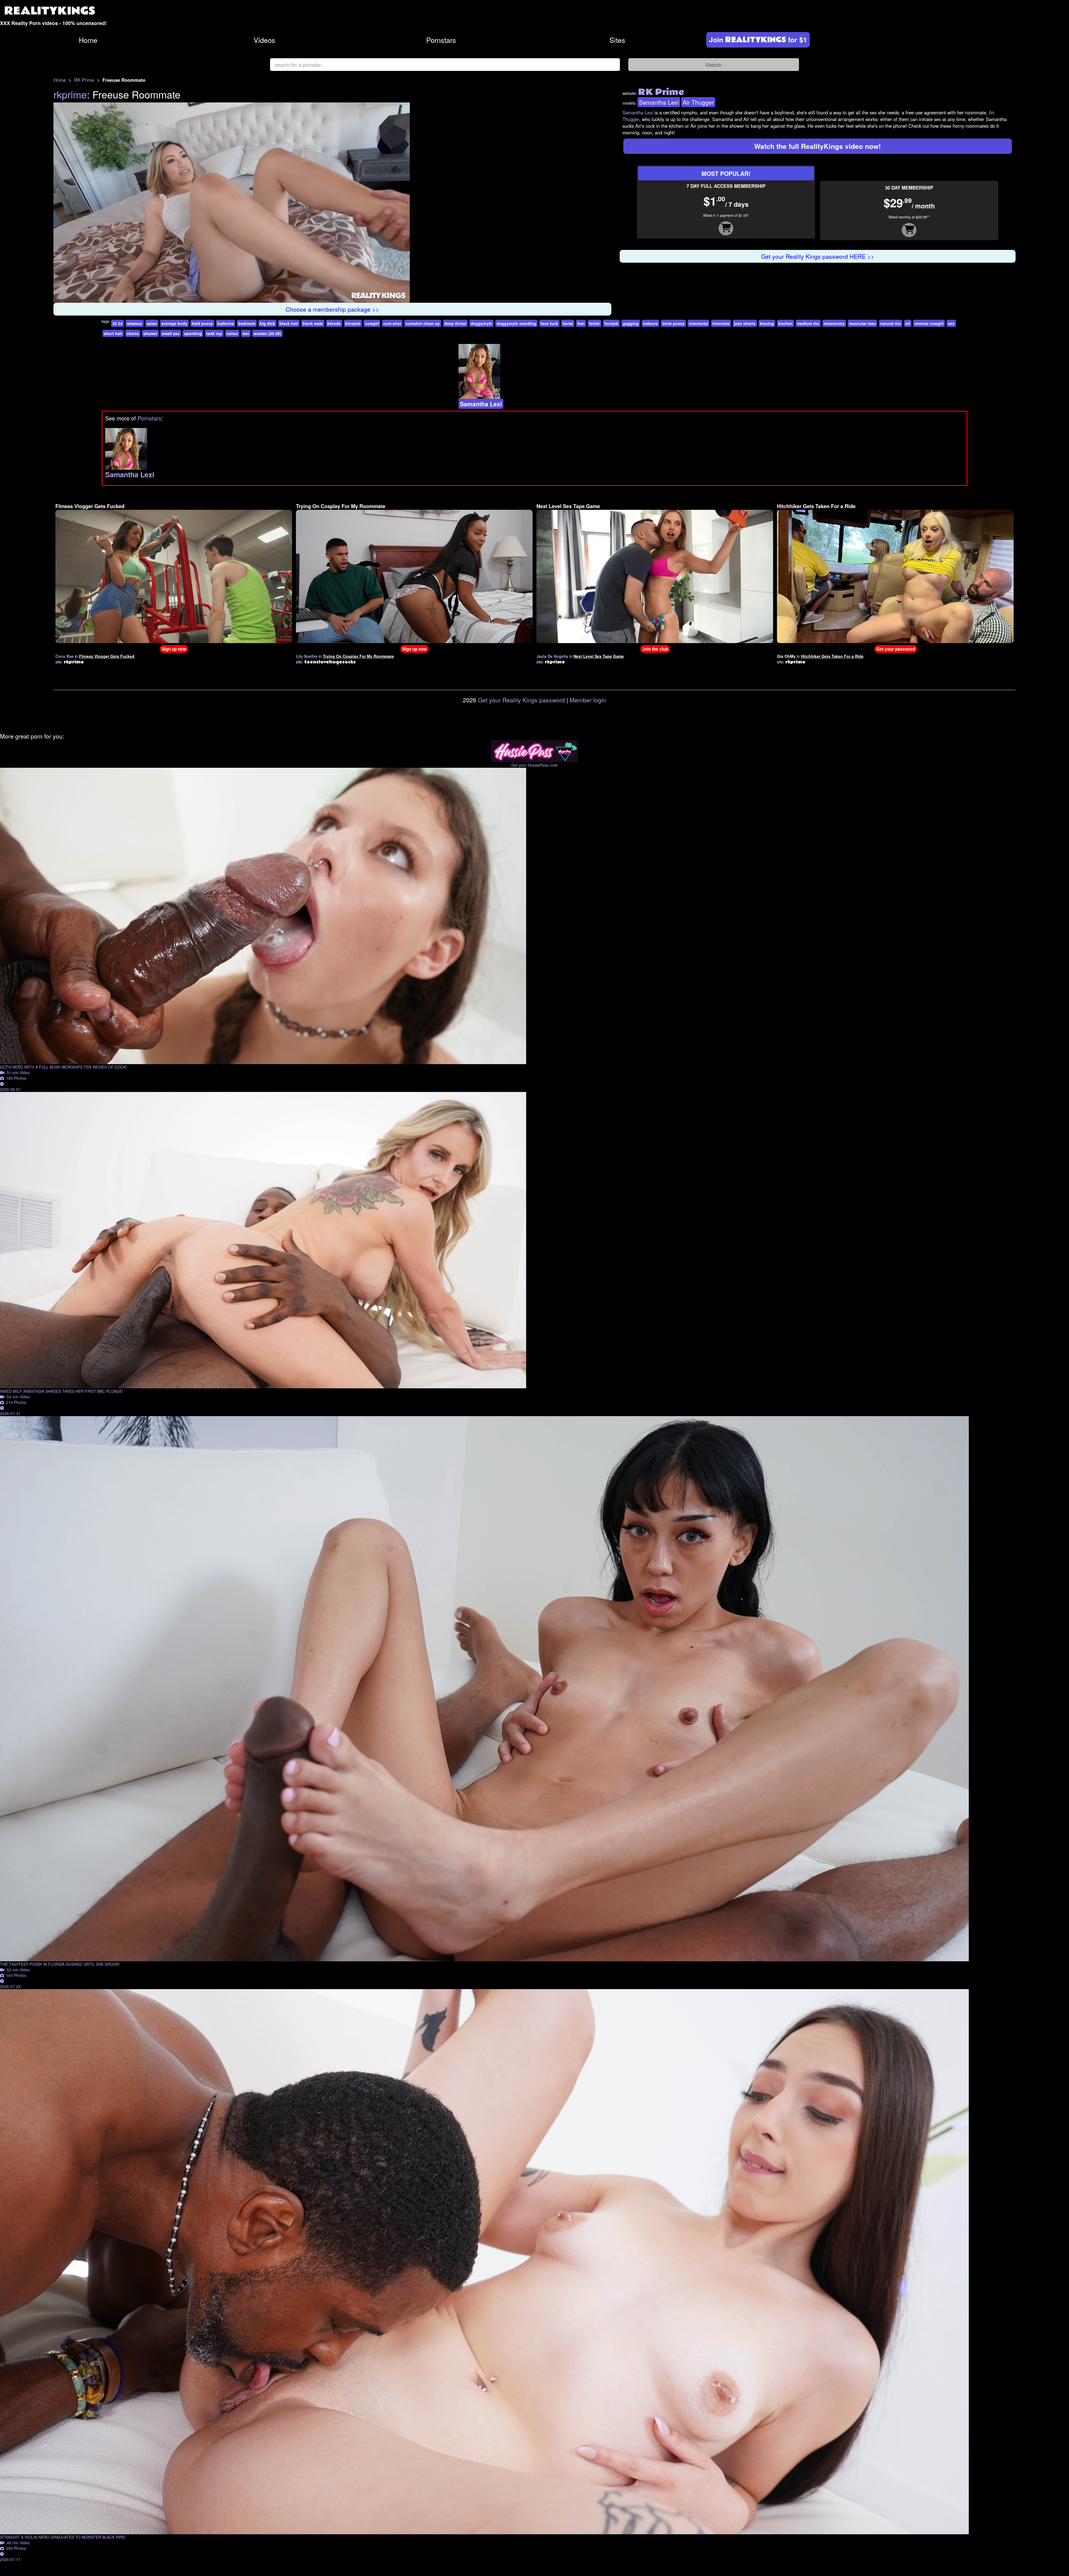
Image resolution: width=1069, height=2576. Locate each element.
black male (313, 270)
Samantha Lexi (659, 102)
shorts (133, 281)
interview (721, 270)
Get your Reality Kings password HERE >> (818, 256)
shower (150, 281)
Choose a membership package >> (332, 236)
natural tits (891, 270)
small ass (171, 281)
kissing (767, 270)
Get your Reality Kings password (521, 647)
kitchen (785, 270)
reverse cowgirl (929, 270)
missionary (834, 270)
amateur (135, 270)
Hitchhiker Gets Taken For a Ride (816, 454)
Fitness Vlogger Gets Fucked (90, 454)
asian (152, 270)
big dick (267, 270)
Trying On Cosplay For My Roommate (341, 454)
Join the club (655, 596)
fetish (594, 270)
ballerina (226, 270)
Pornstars (441, 40)
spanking (193, 281)
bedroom (247, 270)
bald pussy (202, 270)
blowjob (353, 270)
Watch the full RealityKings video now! (817, 146)
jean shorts (745, 270)
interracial (698, 270)
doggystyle (481, 270)
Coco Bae (65, 603)
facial (568, 270)
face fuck (549, 270)
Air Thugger (698, 102)
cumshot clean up (423, 270)
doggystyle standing (516, 270)
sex (951, 270)
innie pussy (673, 270)
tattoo (232, 281)
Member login (588, 647)
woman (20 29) (267, 281)
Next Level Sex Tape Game (568, 454)
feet (581, 270)
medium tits (808, 270)
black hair (289, 270)
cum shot (392, 270)
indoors (650, 270)
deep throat (455, 270)
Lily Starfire (307, 603)
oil (908, 270)
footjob (611, 270)
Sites (617, 40)
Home (88, 40)
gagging (631, 270)
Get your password (896, 596)
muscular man (862, 270)
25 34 (117, 270)
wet (246, 281)
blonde (334, 270)
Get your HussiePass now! (535, 712)
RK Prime (84, 80)
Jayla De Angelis (552, 603)
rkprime (70, 94)
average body (174, 270)
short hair (113, 281)
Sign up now (174, 596)
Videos (264, 40)
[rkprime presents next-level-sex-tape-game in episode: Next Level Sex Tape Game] (655, 523)
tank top (214, 281)
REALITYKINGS (50, 11)
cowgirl (372, 270)
